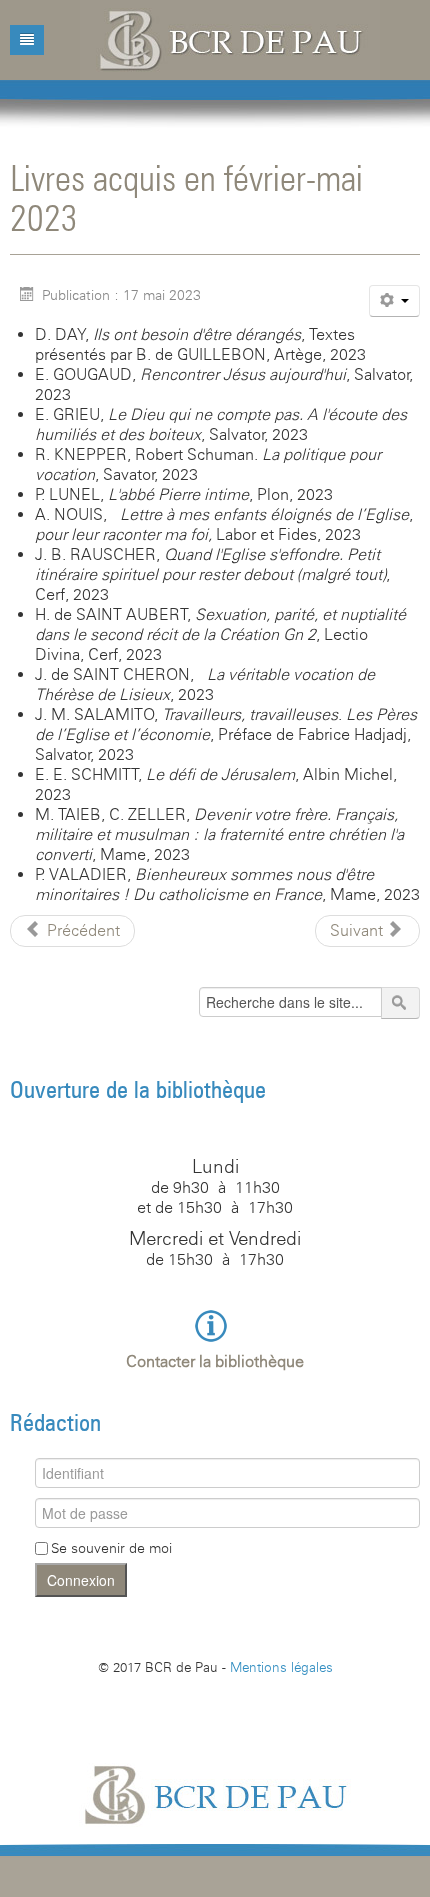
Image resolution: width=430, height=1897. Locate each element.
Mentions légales (281, 1667)
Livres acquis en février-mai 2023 (186, 197)
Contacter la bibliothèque (215, 1361)
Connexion (81, 1580)
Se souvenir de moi (111, 1548)
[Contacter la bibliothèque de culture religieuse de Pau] (215, 1324)
